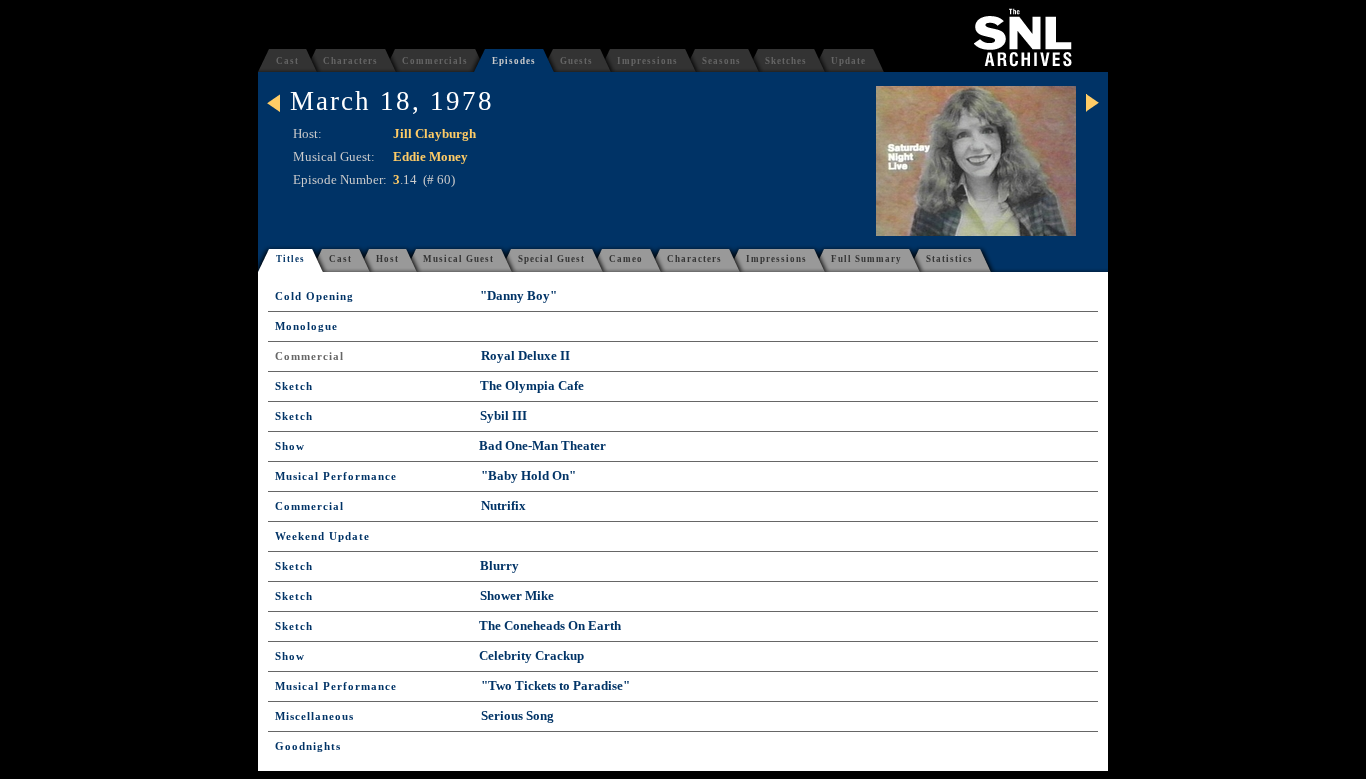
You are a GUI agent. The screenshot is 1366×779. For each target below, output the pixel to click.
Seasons (721, 61)
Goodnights (308, 746)
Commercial (309, 356)
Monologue (306, 326)
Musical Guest (458, 259)
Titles (290, 259)
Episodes (514, 61)
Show (290, 446)
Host (387, 259)
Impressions (647, 61)
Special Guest (551, 259)
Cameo (626, 259)
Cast (287, 61)
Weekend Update (322, 536)
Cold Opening (314, 296)
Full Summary (866, 259)
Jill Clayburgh (434, 133)
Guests (576, 61)
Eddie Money (430, 156)
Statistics (949, 259)
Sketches (786, 61)
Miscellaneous (314, 716)
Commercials (435, 61)
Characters (350, 61)
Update (848, 61)
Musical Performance (336, 476)
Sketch (294, 386)
